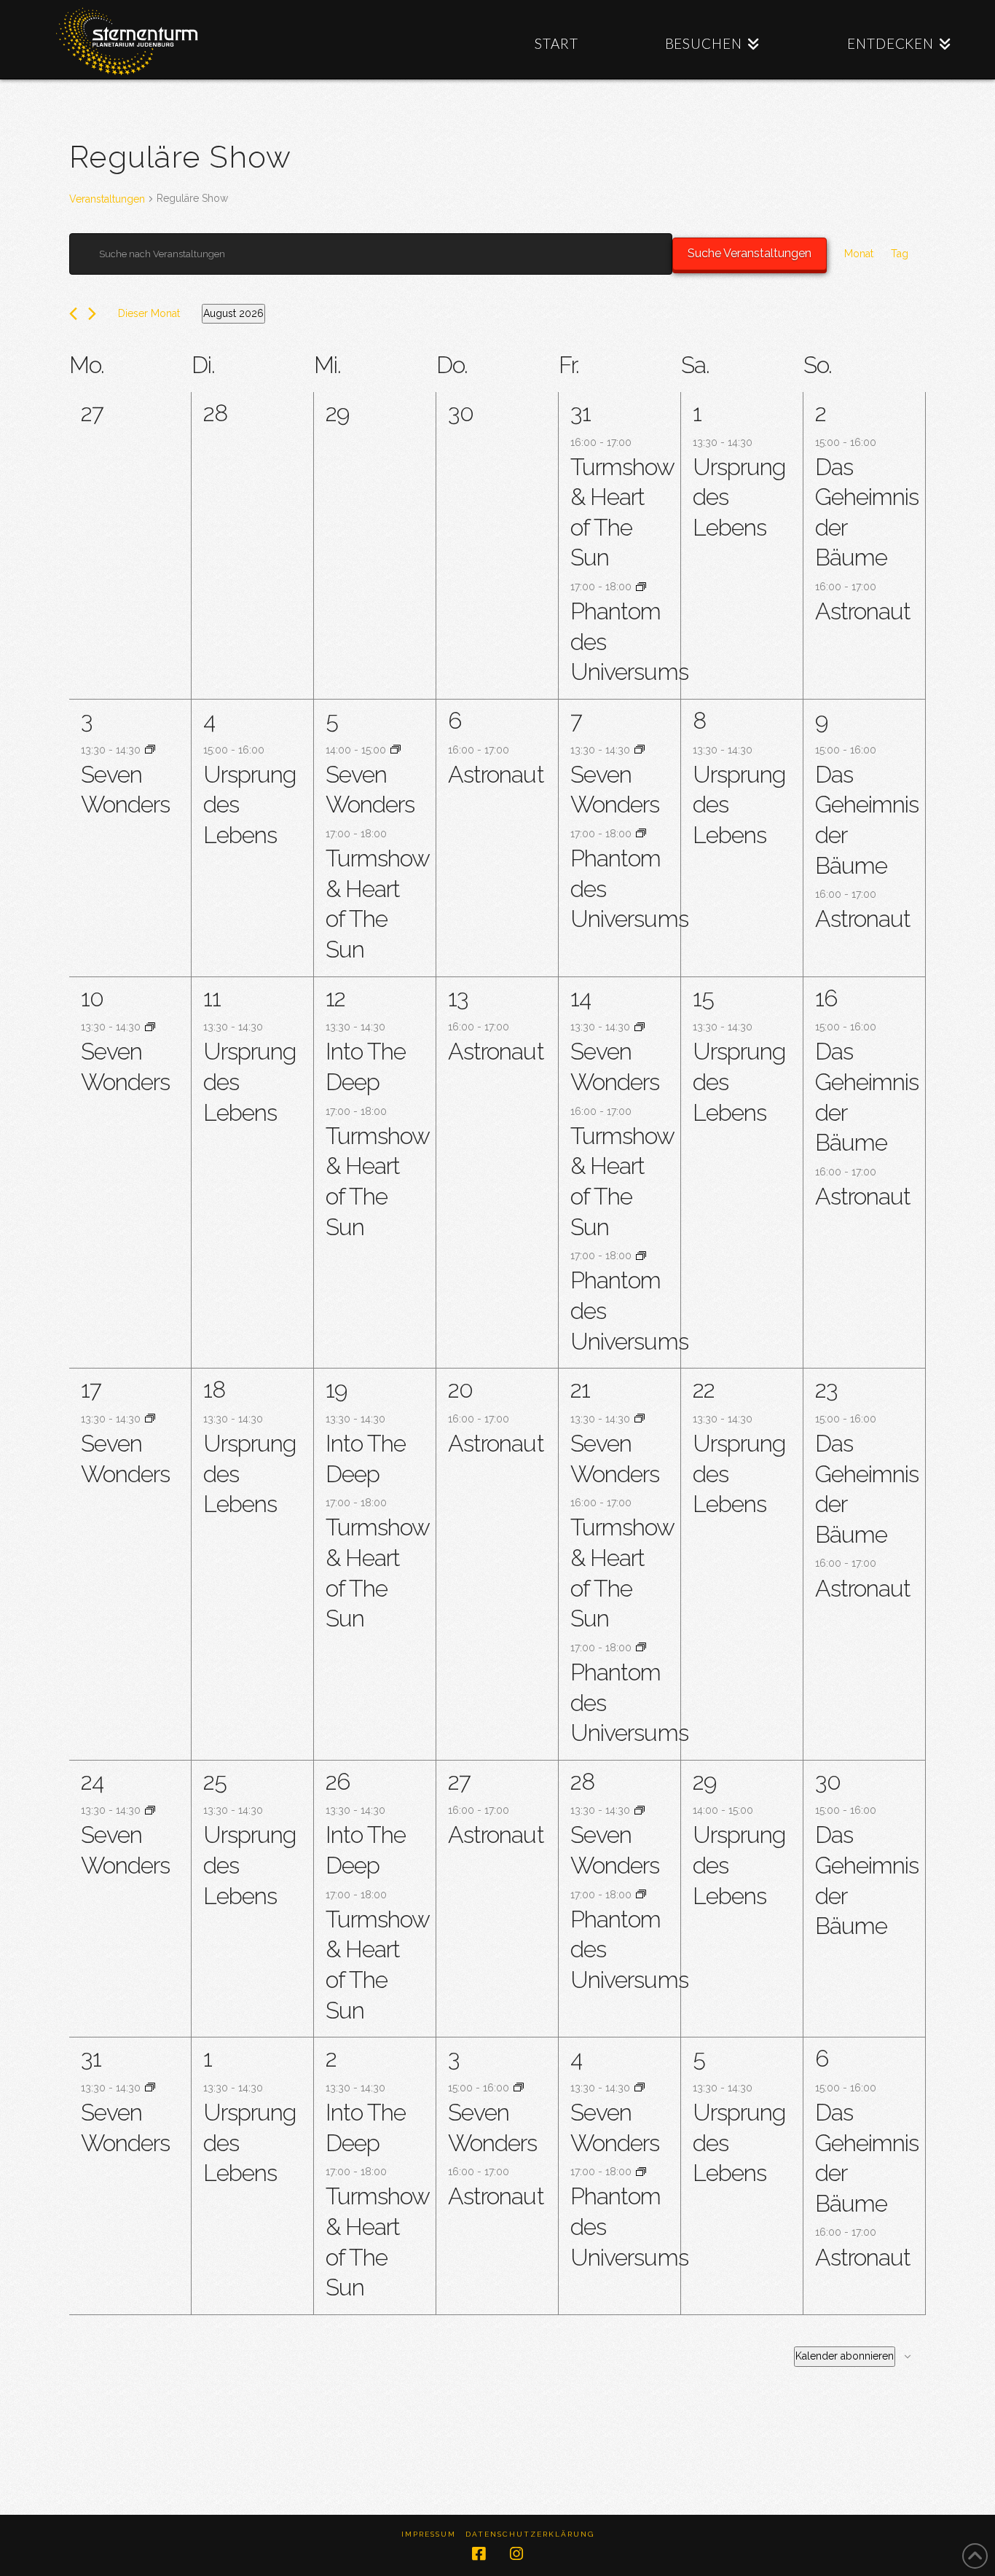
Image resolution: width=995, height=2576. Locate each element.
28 (582, 1781)
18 (214, 1389)
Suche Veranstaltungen (750, 253)
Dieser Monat (149, 313)
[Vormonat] (73, 314)
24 (92, 1781)
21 (580, 1389)
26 (338, 1781)
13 (458, 998)
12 (335, 998)
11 (212, 998)
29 (704, 1781)
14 (581, 998)
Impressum (429, 2534)
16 (826, 998)
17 (91, 1389)
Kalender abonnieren (845, 2356)
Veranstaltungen (107, 199)
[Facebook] (479, 2554)
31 (581, 413)
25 (215, 1781)
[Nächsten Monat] (92, 314)
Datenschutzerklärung (530, 2534)
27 (459, 1781)
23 (826, 1389)
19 (336, 1389)
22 (704, 1389)
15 (703, 998)
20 (460, 1389)
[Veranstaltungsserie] (641, 587)
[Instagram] (516, 2554)
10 (92, 998)
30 (828, 1781)
